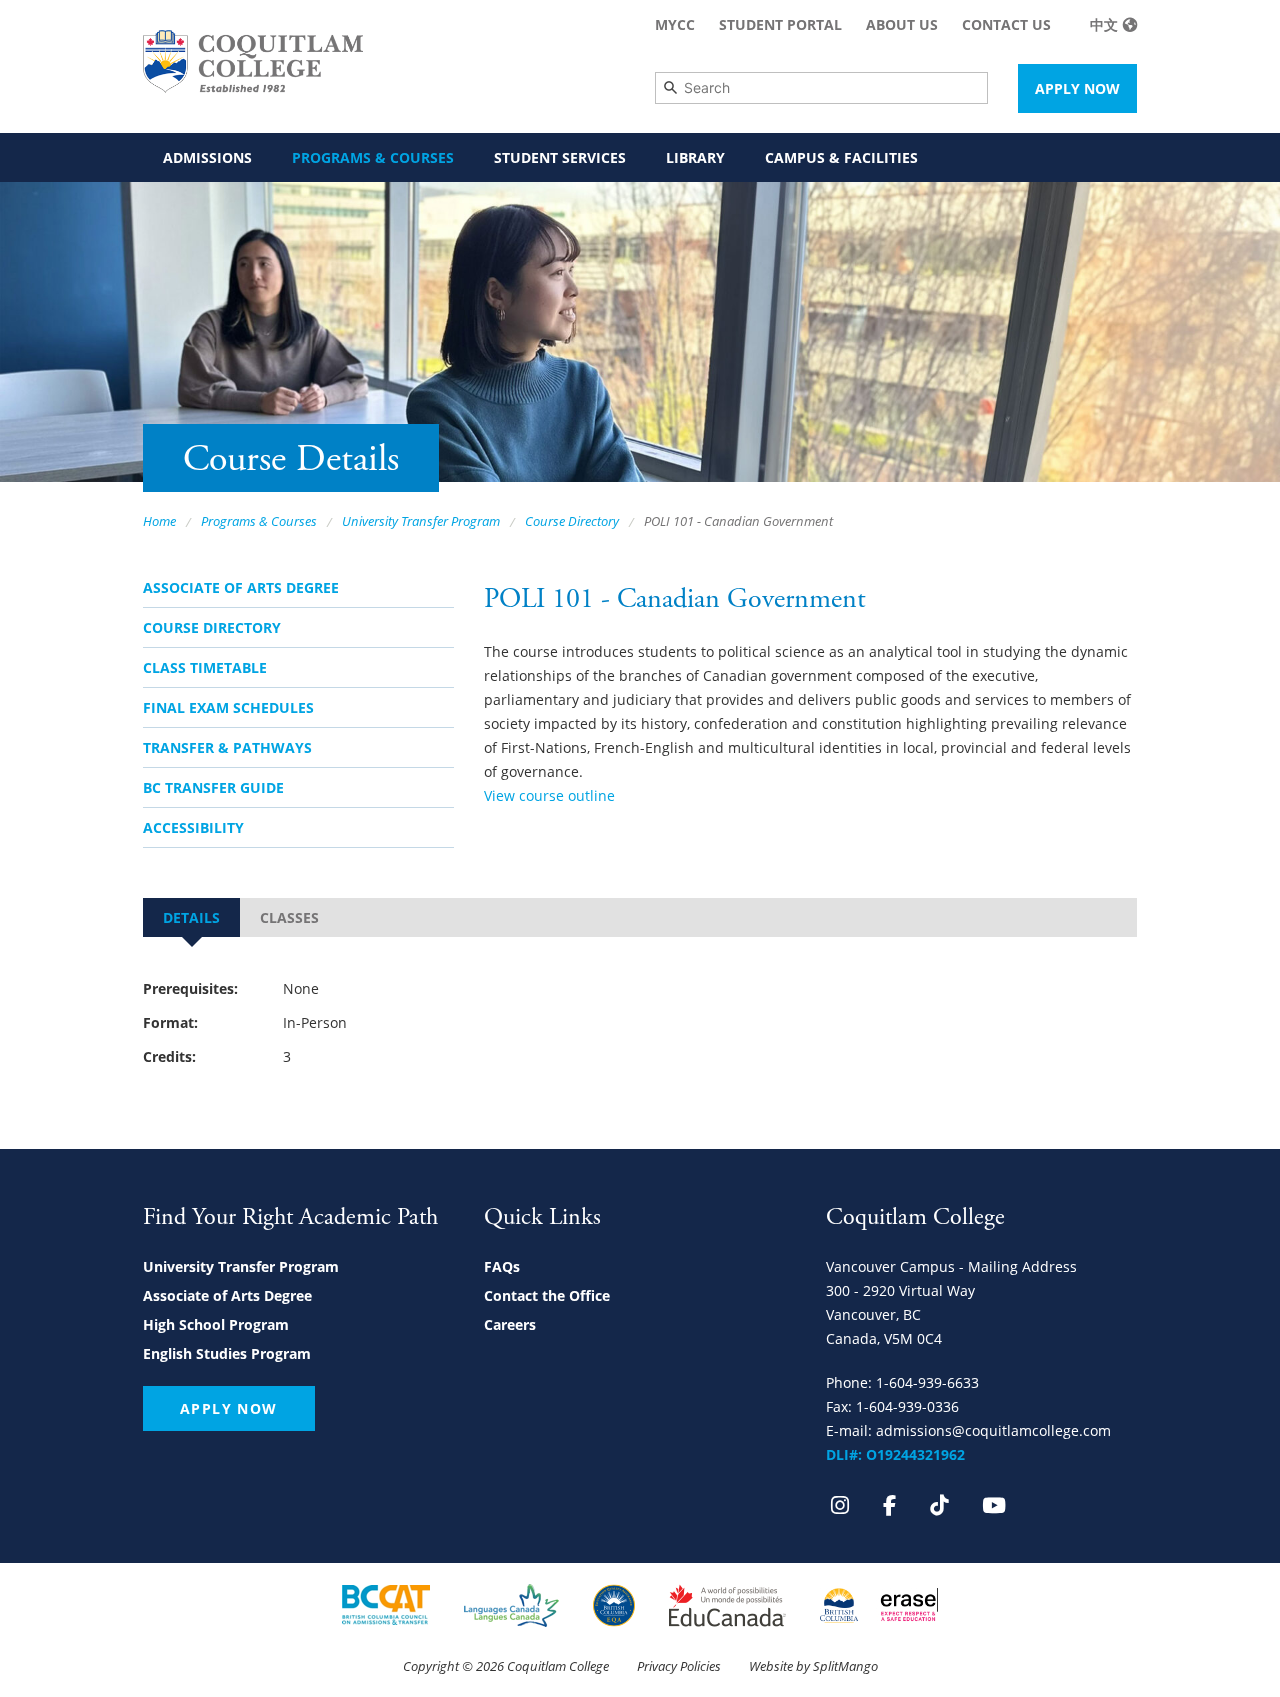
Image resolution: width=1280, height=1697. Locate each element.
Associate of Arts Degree (241, 587)
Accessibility (193, 827)
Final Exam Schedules (228, 707)
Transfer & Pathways (227, 747)
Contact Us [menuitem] (1006, 24)
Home (159, 521)
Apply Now (1077, 88)
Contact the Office (547, 1295)
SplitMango (845, 1666)
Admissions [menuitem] (207, 157)
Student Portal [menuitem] (780, 24)
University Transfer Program (421, 521)
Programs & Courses (259, 521)
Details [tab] (191, 917)
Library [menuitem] (695, 157)
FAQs (502, 1266)
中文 (1104, 24)
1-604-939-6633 (927, 1382)
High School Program (216, 1324)
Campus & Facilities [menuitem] (841, 157)
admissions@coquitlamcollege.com (993, 1430)
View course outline (549, 795)
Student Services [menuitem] (560, 157)
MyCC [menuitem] (675, 24)
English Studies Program (227, 1353)
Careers (510, 1324)
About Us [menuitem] (902, 24)
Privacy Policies (679, 1666)
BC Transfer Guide (213, 787)
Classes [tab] (289, 917)
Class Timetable (205, 667)
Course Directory (572, 521)
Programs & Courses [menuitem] (373, 157)
